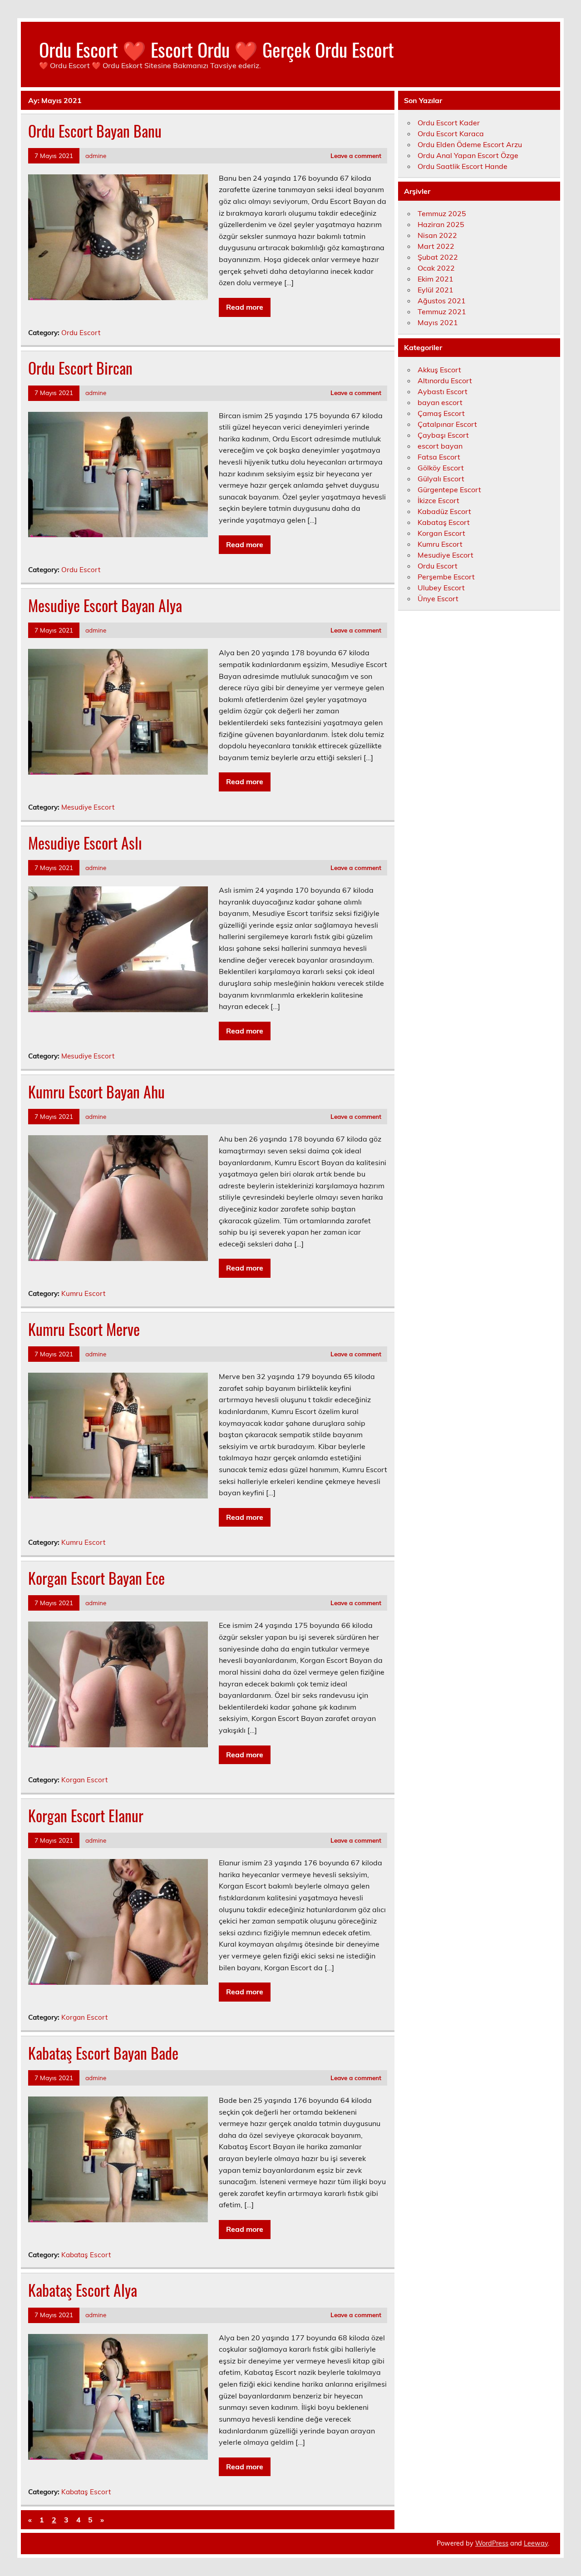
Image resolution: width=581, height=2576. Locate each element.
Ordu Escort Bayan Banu (95, 131)
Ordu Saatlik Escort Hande (463, 166)
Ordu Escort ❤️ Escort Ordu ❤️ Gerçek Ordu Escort (217, 49)
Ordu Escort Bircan (80, 368)
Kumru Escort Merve (84, 1329)
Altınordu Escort (445, 381)
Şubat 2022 (438, 257)
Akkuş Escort (439, 370)
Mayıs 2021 (438, 322)
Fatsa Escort (439, 457)
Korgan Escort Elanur (86, 1815)
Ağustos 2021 (442, 301)
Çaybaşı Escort (443, 435)
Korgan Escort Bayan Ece (96, 1578)
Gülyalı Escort (441, 479)
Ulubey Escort (441, 588)
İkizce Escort (438, 500)
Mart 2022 (436, 246)
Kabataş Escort (86, 2255)
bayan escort (440, 402)
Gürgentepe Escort (449, 489)
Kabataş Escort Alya (83, 2290)
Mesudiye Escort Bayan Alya (105, 605)
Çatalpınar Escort (447, 424)
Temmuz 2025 (442, 213)
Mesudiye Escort (88, 807)
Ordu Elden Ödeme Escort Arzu (470, 144)
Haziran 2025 (441, 224)
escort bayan (440, 446)
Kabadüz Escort (444, 511)
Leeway (536, 2543)
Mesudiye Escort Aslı (85, 843)
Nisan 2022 (437, 235)
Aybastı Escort (443, 391)
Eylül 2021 (436, 290)
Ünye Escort (438, 598)
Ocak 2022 (436, 268)
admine (96, 156)
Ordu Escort (81, 333)
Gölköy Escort (441, 468)
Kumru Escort (83, 1293)
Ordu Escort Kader (449, 123)
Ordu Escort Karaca (451, 133)
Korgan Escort (84, 1780)
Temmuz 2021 (442, 311)
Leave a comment (356, 156)
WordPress (492, 2543)
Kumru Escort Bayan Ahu (96, 1092)
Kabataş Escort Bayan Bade (103, 2053)
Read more (245, 307)
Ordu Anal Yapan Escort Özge (468, 155)
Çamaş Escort (441, 413)
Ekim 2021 (436, 279)
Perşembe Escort (446, 577)
